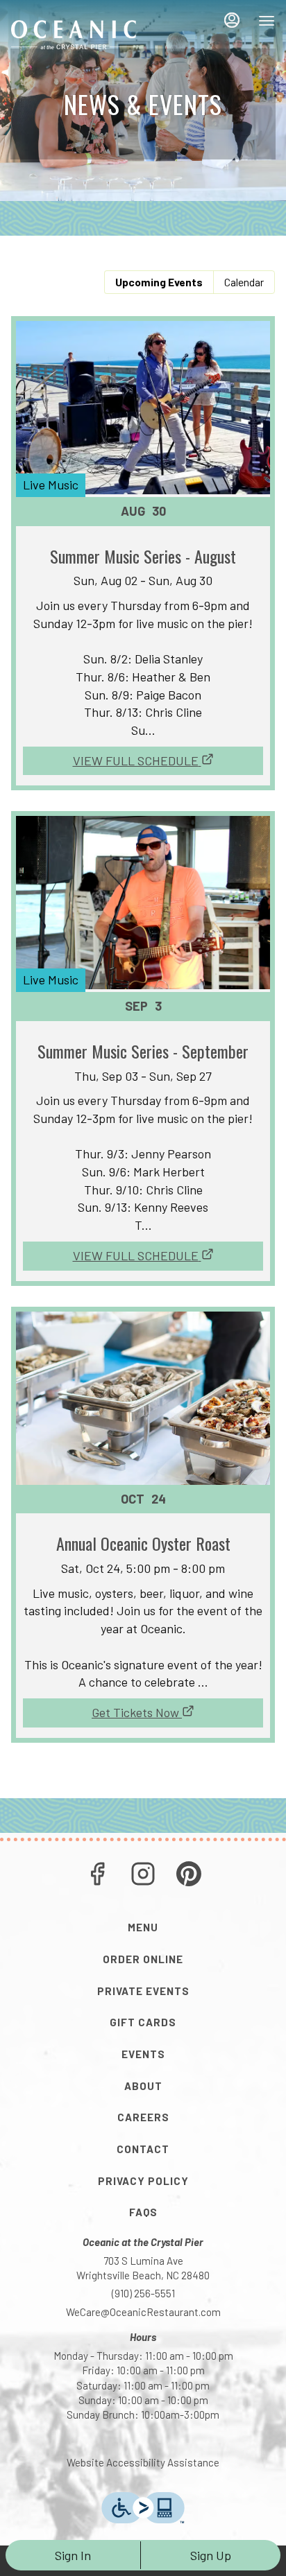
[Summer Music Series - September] (143, 1024)
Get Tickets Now (135, 1712)
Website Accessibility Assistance (143, 2462)
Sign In (73, 2555)
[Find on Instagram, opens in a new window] (143, 1876)
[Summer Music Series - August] (143, 529)
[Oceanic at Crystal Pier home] (74, 35)
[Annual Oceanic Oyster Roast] (143, 1500)
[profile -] (232, 20)
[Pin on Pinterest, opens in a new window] (189, 1876)
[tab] (159, 282)
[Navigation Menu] (267, 21)
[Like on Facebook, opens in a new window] (97, 1876)
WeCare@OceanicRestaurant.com (143, 2312)
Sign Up (211, 2555)
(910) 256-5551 (143, 2293)
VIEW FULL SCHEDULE (136, 760)
